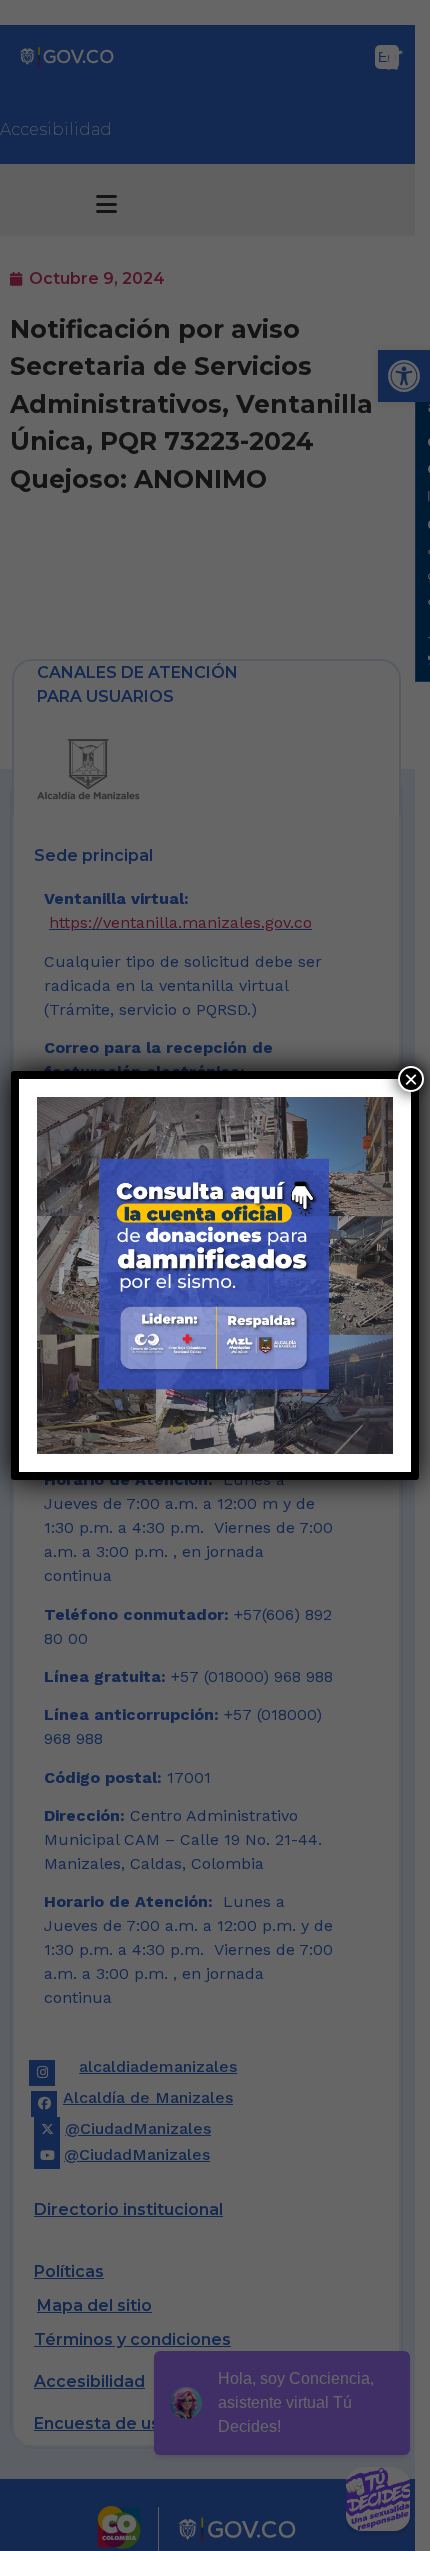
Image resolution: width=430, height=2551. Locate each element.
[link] (215, 1275)
